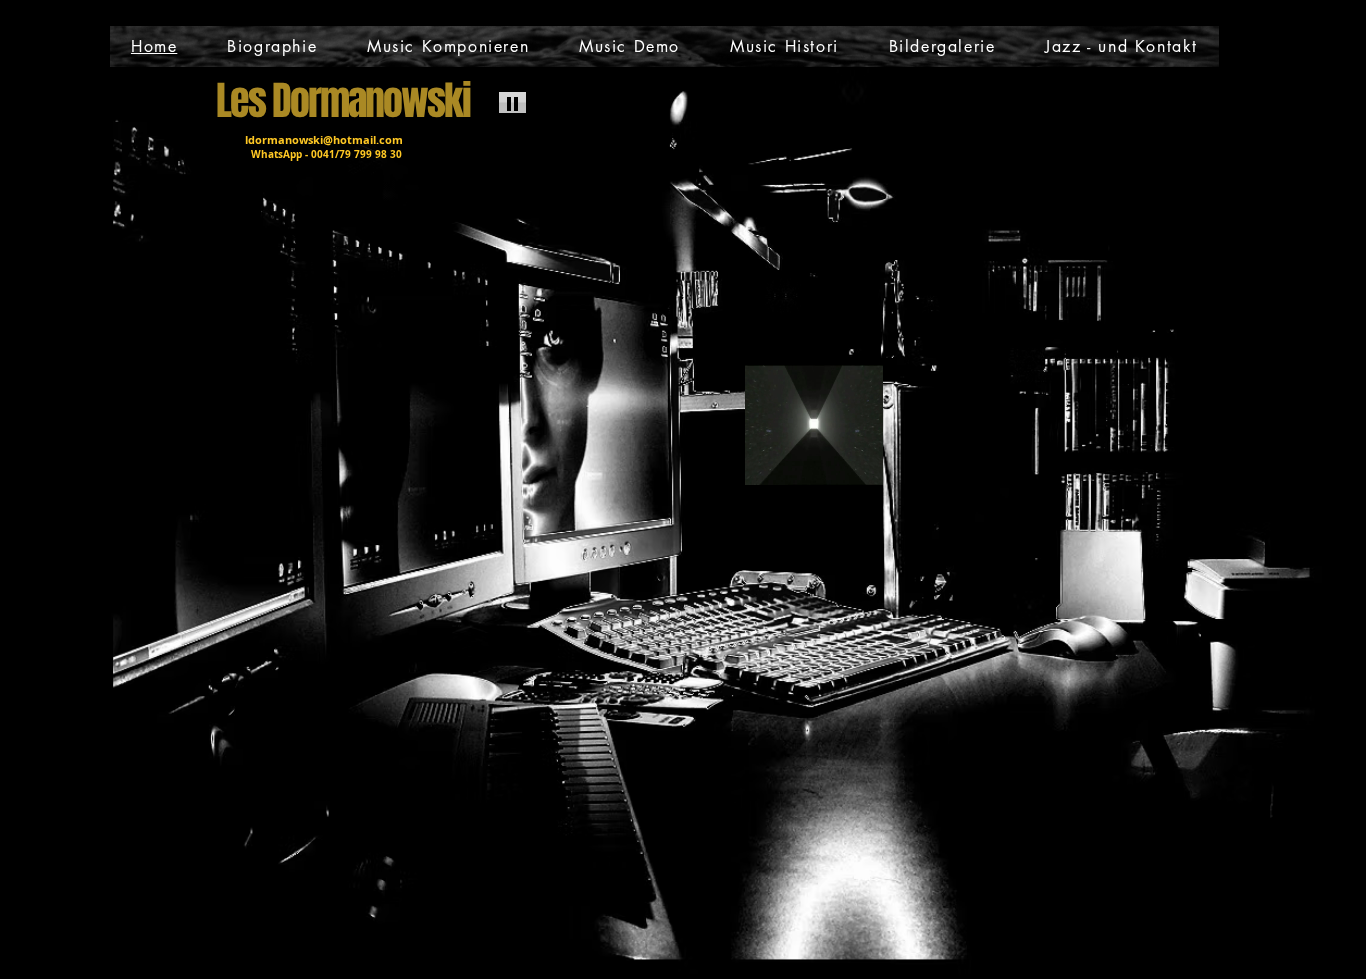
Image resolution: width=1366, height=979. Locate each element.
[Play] (512, 102)
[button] (857, 463)
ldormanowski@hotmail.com (324, 139)
